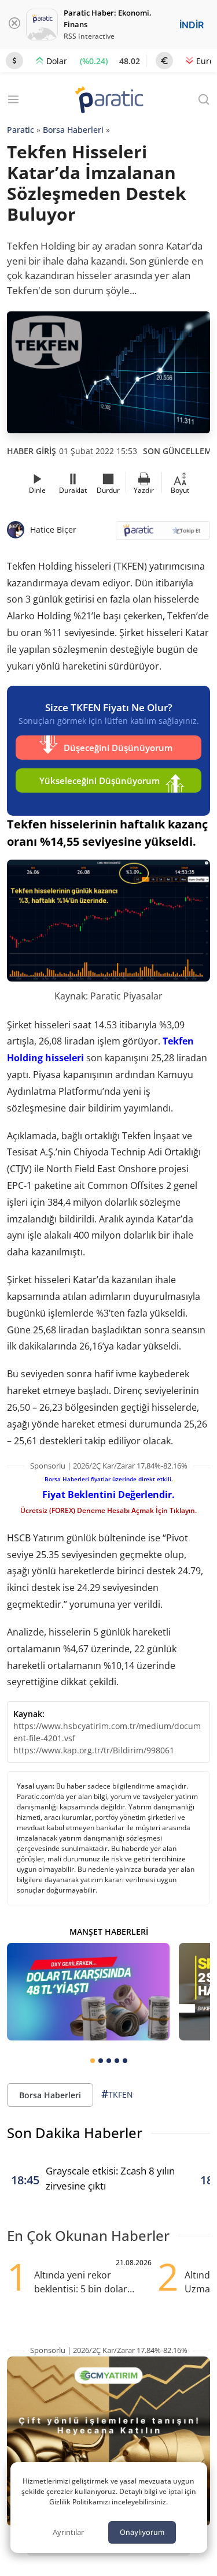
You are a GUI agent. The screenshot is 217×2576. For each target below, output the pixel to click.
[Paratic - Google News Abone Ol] (163, 534)
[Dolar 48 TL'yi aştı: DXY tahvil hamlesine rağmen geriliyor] (88, 1991)
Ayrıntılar (68, 2532)
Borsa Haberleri (73, 130)
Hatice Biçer (53, 529)
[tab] (93, 2061)
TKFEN (117, 2094)
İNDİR (192, 25)
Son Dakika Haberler (75, 2133)
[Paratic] (109, 101)
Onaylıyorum (142, 2532)
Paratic (21, 130)
